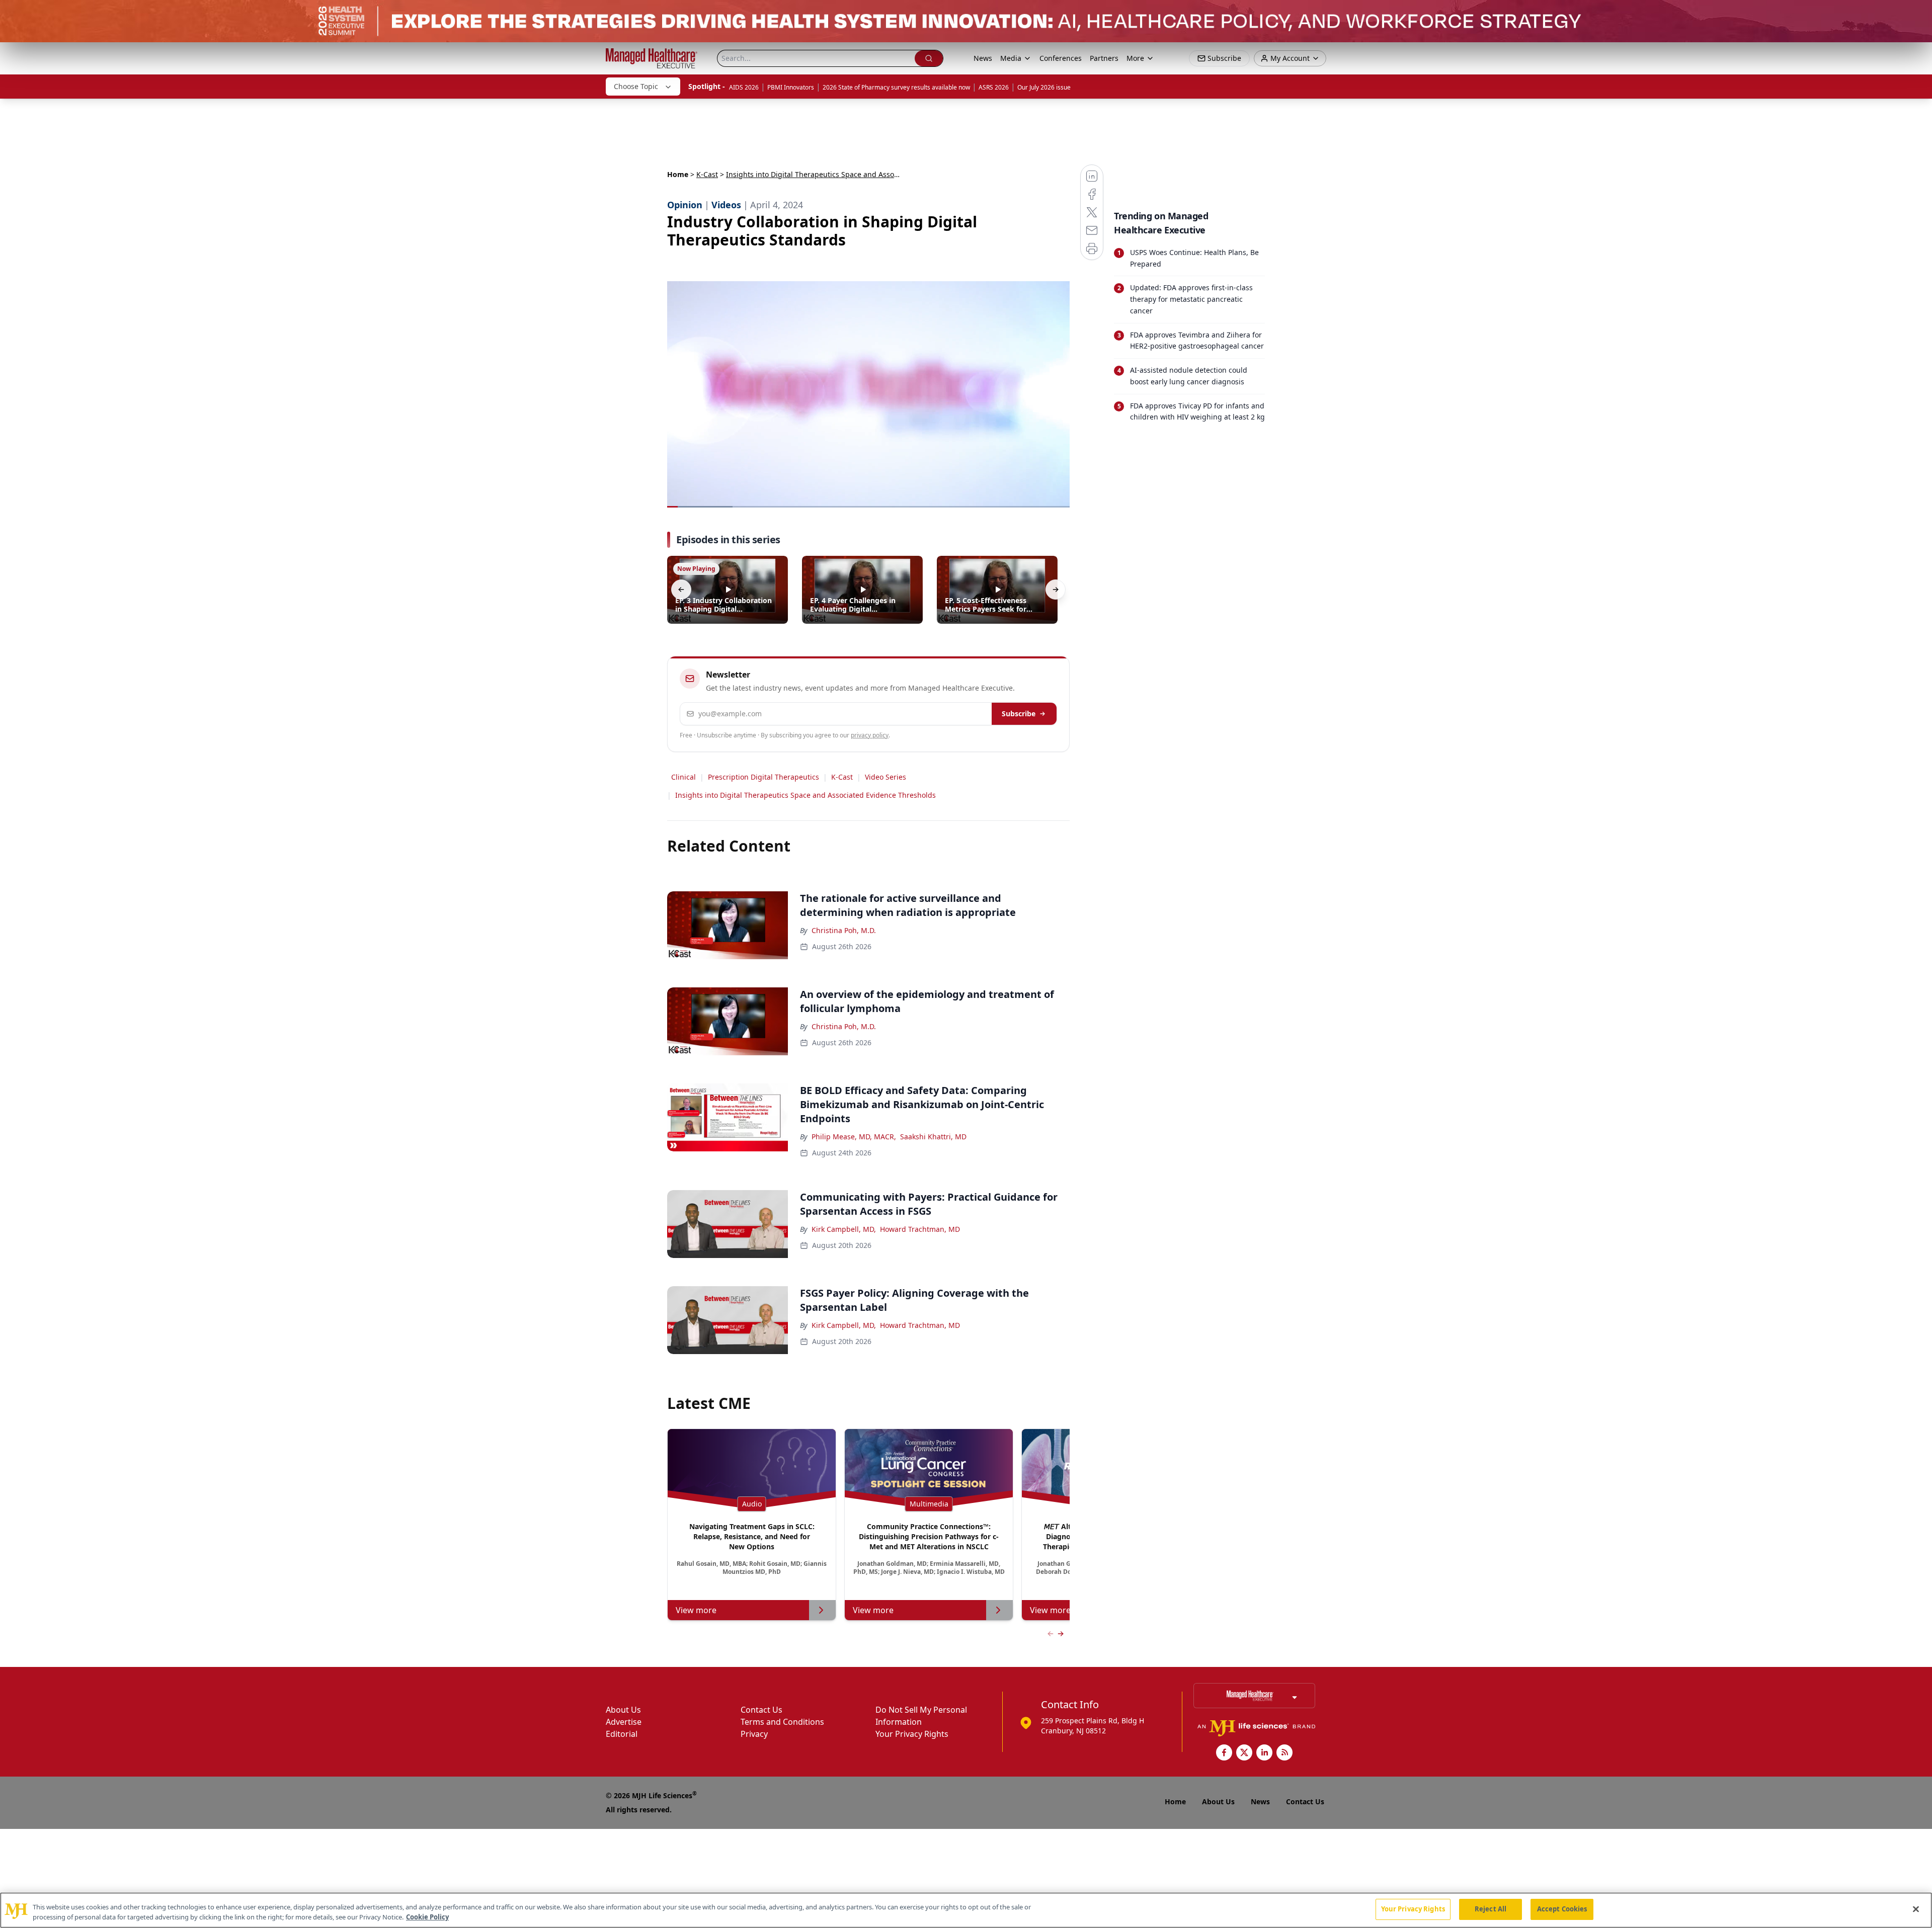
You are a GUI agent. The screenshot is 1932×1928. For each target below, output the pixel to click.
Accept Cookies (1562, 1909)
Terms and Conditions (782, 1722)
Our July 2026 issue (1044, 87)
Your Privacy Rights (912, 1734)
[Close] (1916, 1909)
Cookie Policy (427, 1917)
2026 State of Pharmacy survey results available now (896, 87)
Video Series (886, 777)
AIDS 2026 (744, 87)
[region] (966, 1910)
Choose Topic (636, 86)
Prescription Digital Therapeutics (763, 777)
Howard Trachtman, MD (920, 1229)
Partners (1104, 58)
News (983, 58)
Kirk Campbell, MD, (844, 1229)
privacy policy (870, 735)
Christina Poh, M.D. (844, 930)
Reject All (1491, 1909)
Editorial (622, 1734)
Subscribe (1019, 714)
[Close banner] (1919, 13)
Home (678, 174)
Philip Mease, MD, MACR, (854, 1137)
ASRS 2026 (994, 87)
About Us (623, 1710)
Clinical (683, 777)
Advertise (624, 1722)
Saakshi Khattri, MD (933, 1137)
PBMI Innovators (791, 87)
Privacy (754, 1734)
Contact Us (761, 1710)
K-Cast (707, 174)
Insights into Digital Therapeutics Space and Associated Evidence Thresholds (806, 795)
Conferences (1061, 58)
